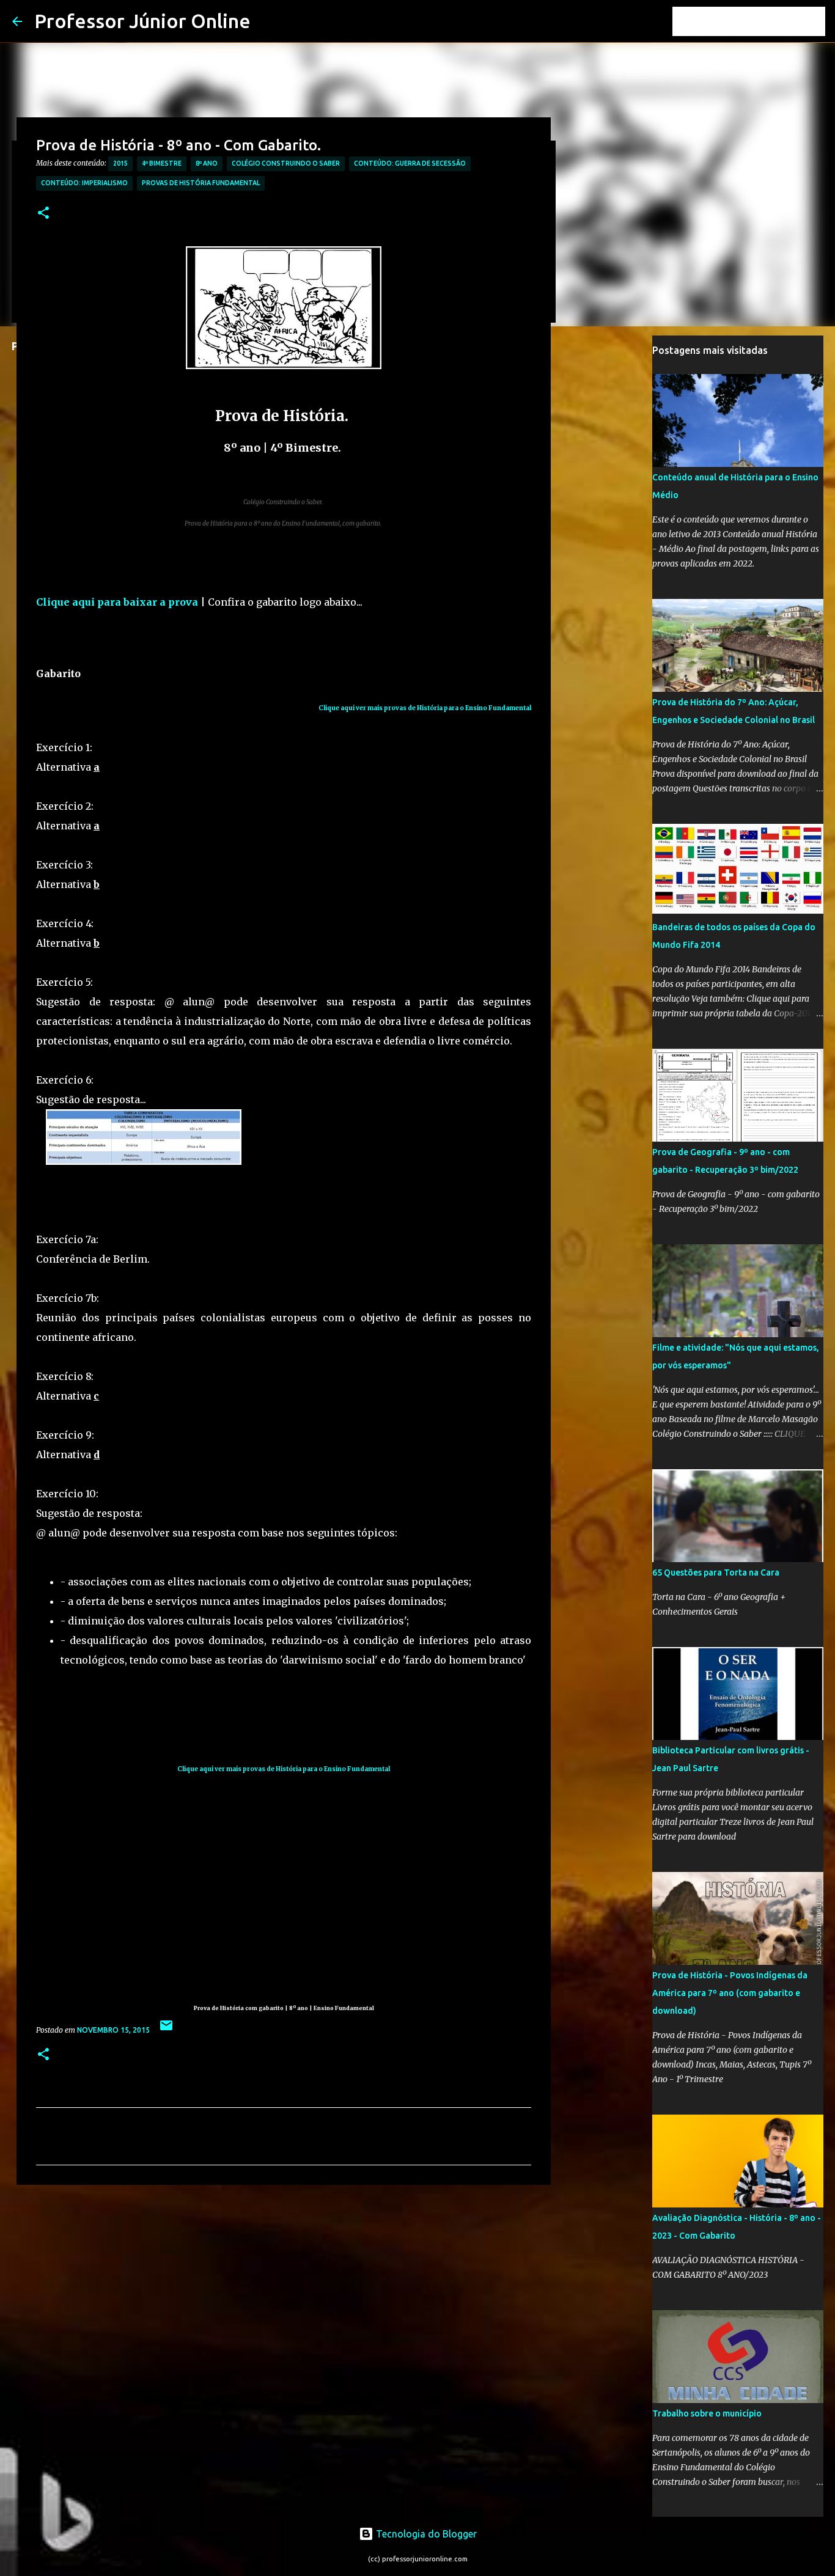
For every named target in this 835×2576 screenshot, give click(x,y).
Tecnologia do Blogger (425, 2534)
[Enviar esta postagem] (166, 2030)
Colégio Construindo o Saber (286, 163)
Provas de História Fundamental (201, 183)
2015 (120, 163)
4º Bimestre (162, 163)
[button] (43, 214)
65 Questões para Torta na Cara (716, 1572)
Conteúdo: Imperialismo (84, 183)
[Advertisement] (259, 640)
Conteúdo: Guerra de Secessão (410, 163)
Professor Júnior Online (142, 21)
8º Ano (207, 163)
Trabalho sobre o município (707, 2413)
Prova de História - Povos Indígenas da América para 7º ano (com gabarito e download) (730, 1993)
